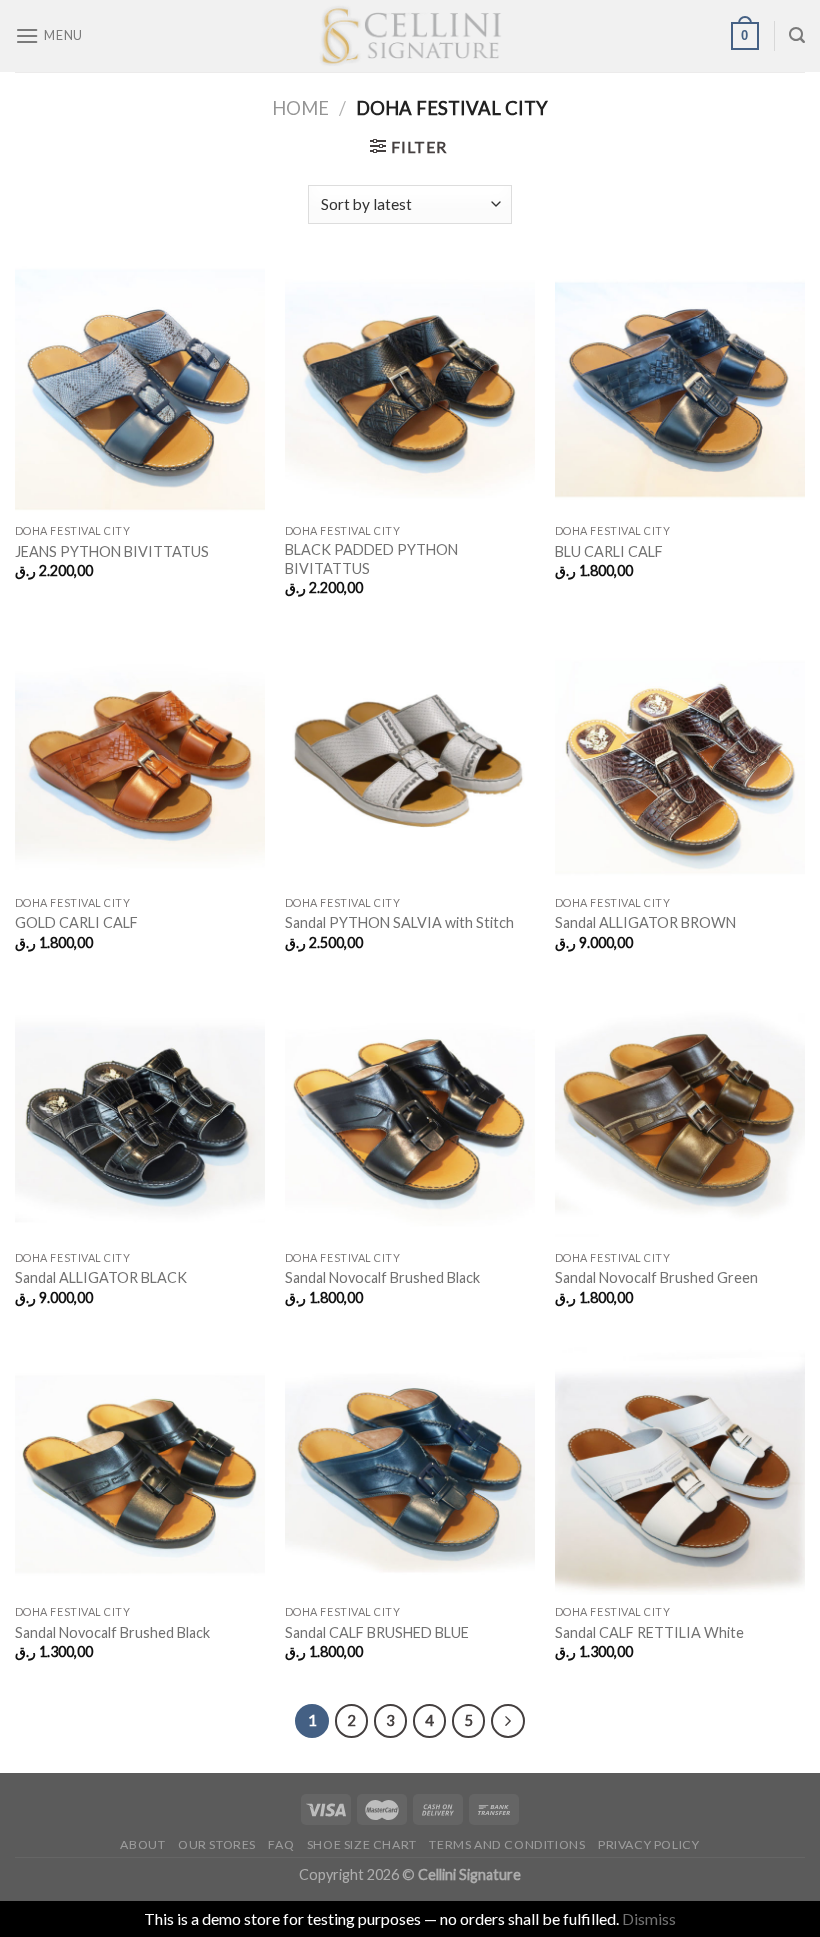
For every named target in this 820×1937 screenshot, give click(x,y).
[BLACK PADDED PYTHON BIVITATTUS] (410, 389)
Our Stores (217, 1844)
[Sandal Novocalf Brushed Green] (680, 1115)
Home (300, 108)
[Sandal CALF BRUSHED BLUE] (410, 1470)
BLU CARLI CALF (609, 551)
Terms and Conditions (507, 1844)
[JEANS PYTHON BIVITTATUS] (140, 389)
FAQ (281, 1844)
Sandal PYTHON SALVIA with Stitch (399, 922)
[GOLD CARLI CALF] (140, 760)
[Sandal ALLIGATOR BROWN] (680, 760)
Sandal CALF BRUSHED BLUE (377, 1632)
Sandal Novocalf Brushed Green (656, 1277)
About (142, 1844)
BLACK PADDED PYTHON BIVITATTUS (371, 559)
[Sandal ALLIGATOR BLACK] (140, 1115)
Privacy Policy (649, 1844)
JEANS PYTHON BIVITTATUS (112, 551)
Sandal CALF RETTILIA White (649, 1632)
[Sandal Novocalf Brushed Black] (410, 1115)
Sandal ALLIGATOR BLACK (101, 1277)
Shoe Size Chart (362, 1844)
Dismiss (649, 1918)
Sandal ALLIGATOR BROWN (645, 922)
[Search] (797, 35)
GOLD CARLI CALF (76, 922)
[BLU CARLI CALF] (680, 389)
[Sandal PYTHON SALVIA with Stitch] (410, 760)
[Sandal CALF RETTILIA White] (680, 1470)
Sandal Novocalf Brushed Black (382, 1277)
